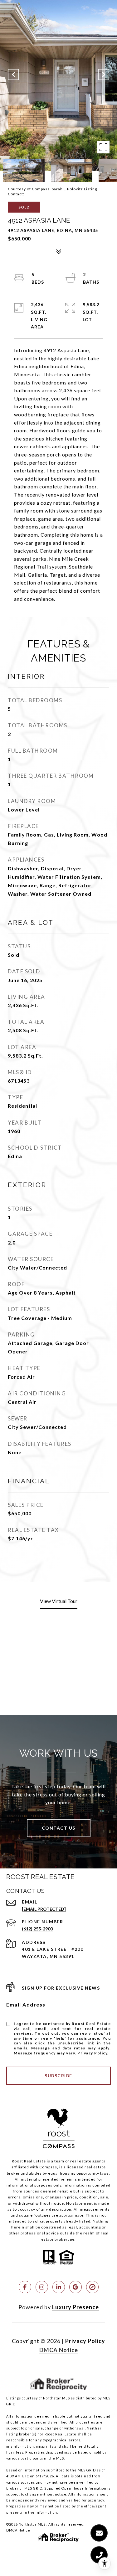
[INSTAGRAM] (42, 2287)
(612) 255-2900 (37, 1929)
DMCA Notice (59, 2350)
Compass (48, 2167)
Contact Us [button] (59, 1828)
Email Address (26, 2004)
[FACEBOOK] (25, 2287)
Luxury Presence (76, 2307)
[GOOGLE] (76, 2287)
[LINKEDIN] (59, 2287)
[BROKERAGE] (92, 2287)
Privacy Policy (92, 2053)
